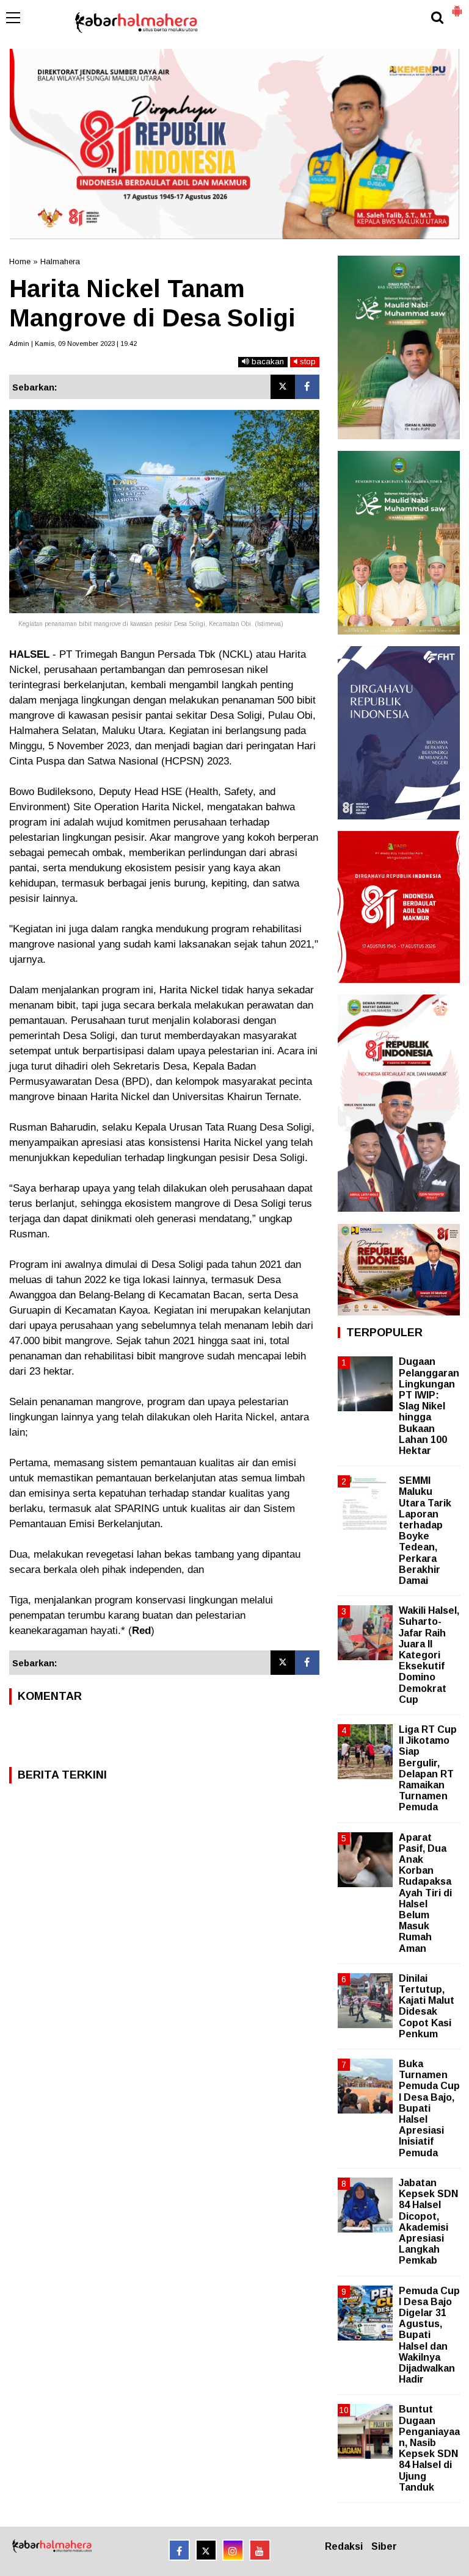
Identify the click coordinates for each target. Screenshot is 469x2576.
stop (307, 362)
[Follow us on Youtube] (260, 2550)
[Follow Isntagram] (233, 2550)
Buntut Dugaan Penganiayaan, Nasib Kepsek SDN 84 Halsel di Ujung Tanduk (429, 2448)
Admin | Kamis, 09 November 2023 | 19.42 (73, 344)
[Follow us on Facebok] (179, 2550)
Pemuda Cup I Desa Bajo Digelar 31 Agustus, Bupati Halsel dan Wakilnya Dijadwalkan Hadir (429, 2335)
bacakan (267, 362)
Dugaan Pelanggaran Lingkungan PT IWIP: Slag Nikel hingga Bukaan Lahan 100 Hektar (429, 1406)
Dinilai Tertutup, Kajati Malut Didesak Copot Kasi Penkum (427, 2006)
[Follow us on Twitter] (206, 2550)
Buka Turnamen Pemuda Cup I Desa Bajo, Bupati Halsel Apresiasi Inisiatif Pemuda (429, 2108)
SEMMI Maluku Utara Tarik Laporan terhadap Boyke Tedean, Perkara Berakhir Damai (425, 1531)
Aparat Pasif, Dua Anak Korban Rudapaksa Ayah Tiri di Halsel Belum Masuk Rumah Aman (425, 1893)
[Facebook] (307, 387)
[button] (457, 6)
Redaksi (344, 2546)
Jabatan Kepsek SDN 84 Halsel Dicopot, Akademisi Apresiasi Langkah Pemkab (428, 2222)
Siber (384, 2546)
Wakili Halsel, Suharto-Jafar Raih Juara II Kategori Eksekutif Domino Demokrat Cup (429, 1655)
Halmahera (60, 261)
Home (20, 261)
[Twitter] (283, 387)
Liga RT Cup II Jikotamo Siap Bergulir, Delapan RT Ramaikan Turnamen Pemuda (428, 1768)
